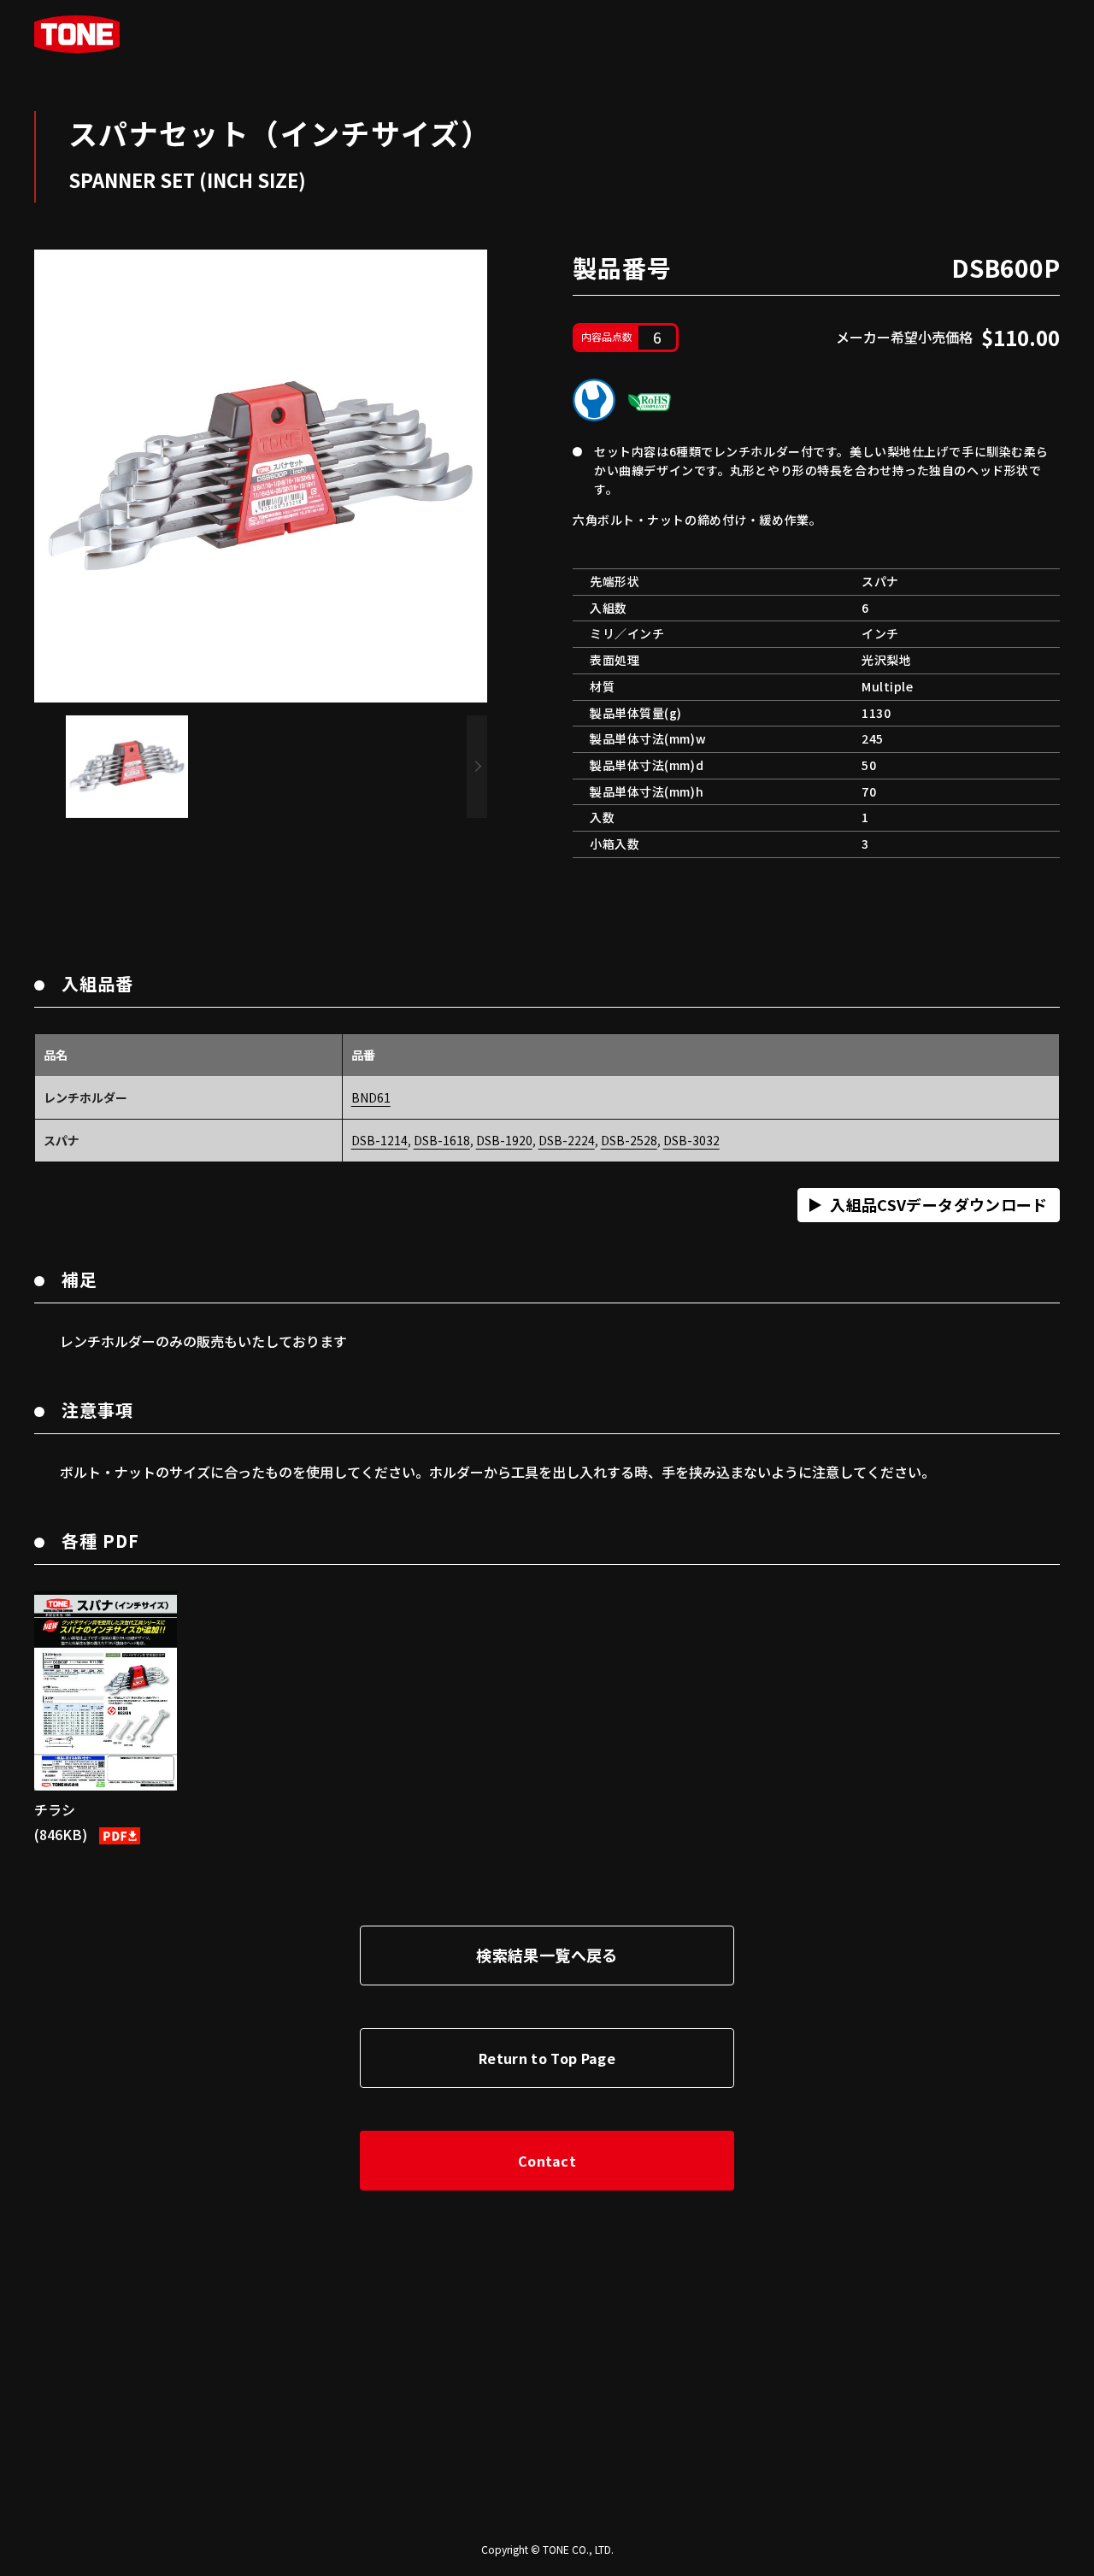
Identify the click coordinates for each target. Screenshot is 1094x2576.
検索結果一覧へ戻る (547, 1955)
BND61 (371, 1097)
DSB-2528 (629, 1140)
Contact (547, 2161)
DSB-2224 (567, 1140)
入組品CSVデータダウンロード (938, 1204)
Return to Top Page (547, 2058)
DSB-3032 (691, 1140)
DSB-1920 (504, 1140)
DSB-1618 (442, 1140)
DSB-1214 (379, 1140)
